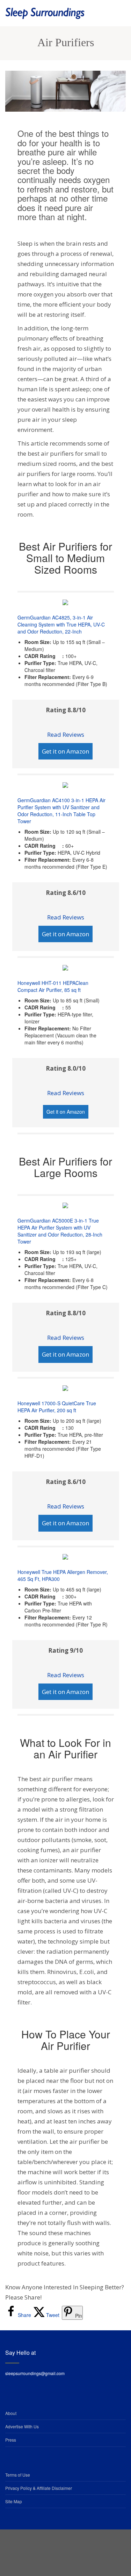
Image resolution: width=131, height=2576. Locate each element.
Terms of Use (18, 2475)
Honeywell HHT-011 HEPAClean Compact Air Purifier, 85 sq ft (53, 986)
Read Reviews (66, 734)
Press (11, 2440)
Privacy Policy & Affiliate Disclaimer (39, 2488)
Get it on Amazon (65, 751)
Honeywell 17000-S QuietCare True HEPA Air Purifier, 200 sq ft (57, 1407)
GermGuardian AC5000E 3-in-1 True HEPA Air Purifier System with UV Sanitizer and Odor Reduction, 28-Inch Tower (60, 1231)
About (11, 2413)
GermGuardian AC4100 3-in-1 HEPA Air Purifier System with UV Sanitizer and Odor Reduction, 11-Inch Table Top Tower (61, 811)
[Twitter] (48, 2550)
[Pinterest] (83, 2550)
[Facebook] (31, 2550)
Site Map (14, 2501)
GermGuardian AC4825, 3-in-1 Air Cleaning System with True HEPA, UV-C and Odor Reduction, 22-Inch (61, 624)
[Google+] (101, 2550)
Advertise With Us (22, 2426)
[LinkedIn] (66, 2550)
